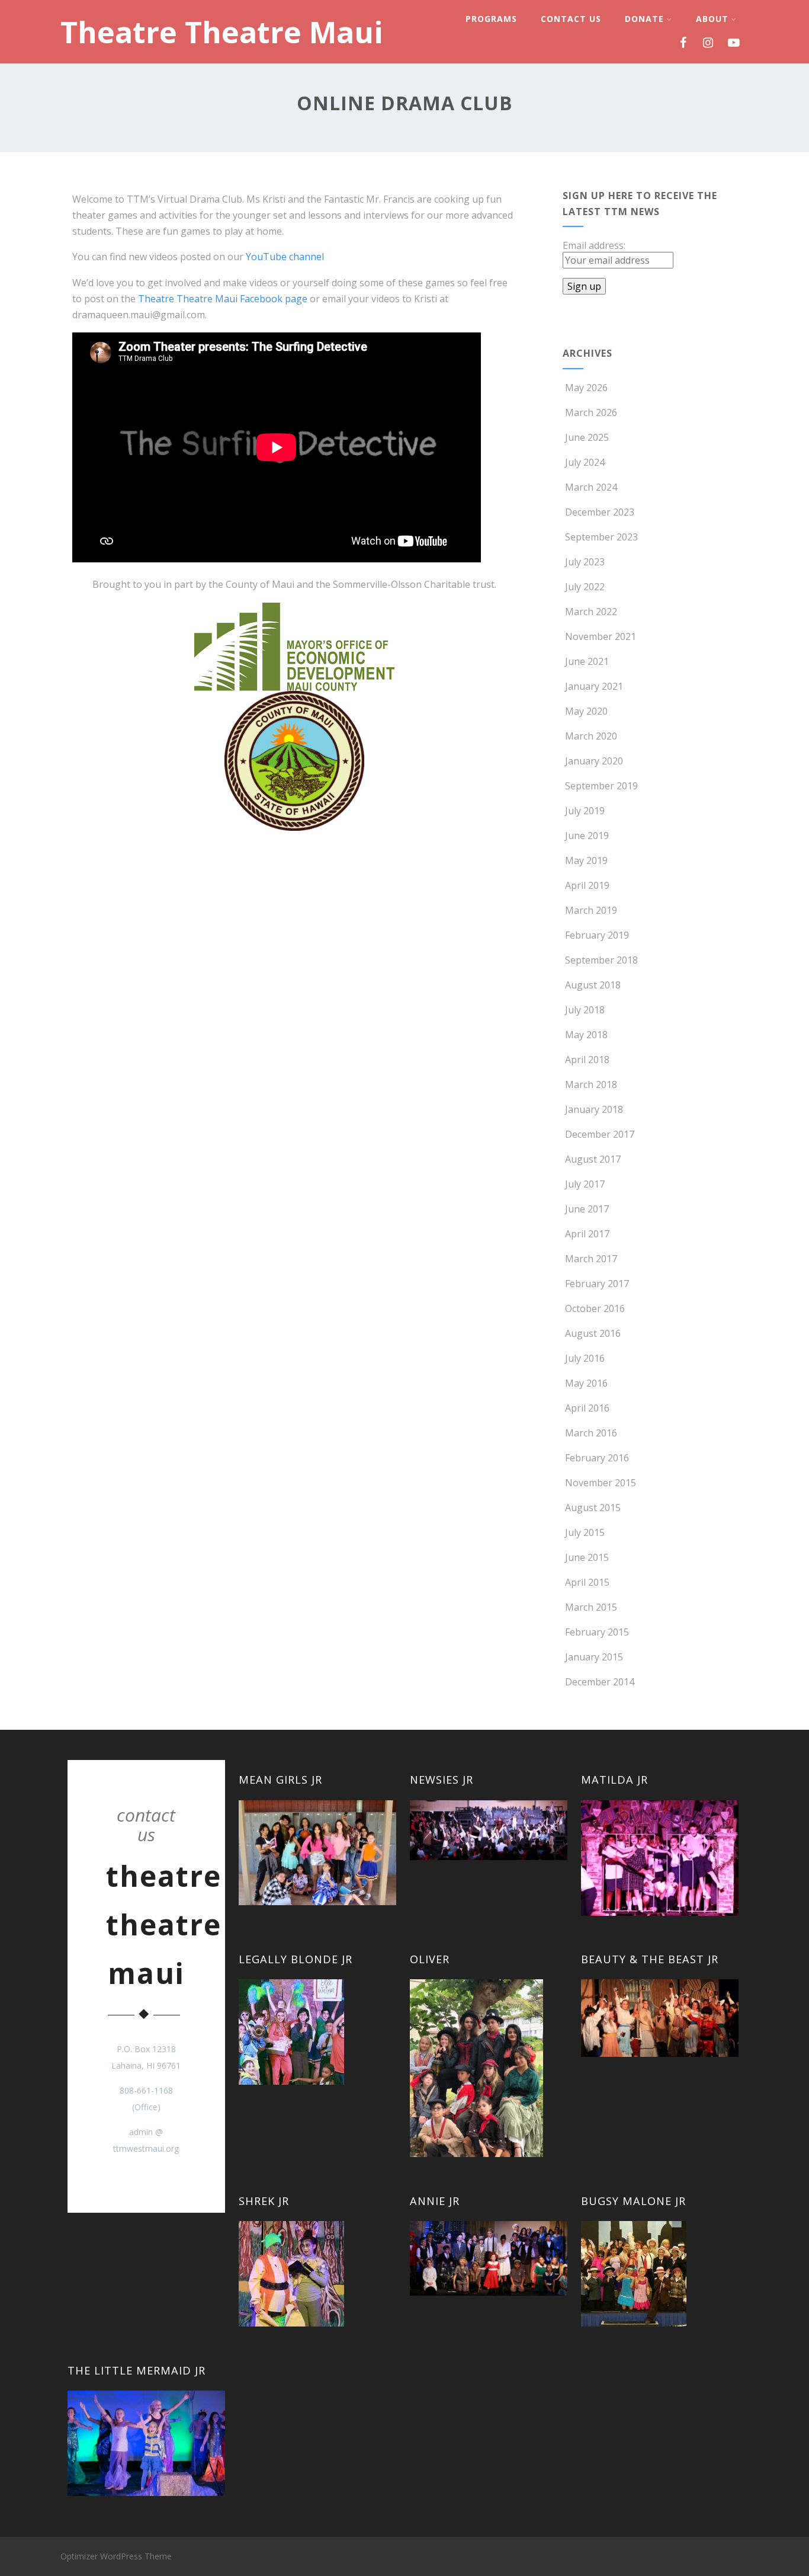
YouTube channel (285, 257)
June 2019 (587, 836)
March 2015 (591, 1607)
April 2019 (587, 885)
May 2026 (586, 388)
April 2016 (587, 1408)
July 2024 (585, 462)
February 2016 (597, 1458)
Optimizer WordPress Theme (116, 2556)
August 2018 (593, 985)
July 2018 (585, 1010)
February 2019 (597, 935)
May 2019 (586, 860)
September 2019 (601, 786)
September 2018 (601, 960)
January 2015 (594, 1657)
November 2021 (601, 636)
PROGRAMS (491, 19)
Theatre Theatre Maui (222, 32)
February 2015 (597, 1632)
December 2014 (600, 1682)
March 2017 (591, 1259)
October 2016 (595, 1308)
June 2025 (587, 437)
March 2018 (591, 1084)
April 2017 (587, 1234)
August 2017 (593, 1159)
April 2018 (587, 1060)
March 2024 (591, 487)
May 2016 (586, 1383)
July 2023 (585, 562)
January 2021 (594, 686)
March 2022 (591, 612)
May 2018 (586, 1035)
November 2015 (601, 1483)
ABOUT (712, 19)
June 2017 (587, 1209)
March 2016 (591, 1433)
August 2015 (593, 1508)
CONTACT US (571, 19)
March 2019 (591, 910)
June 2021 (587, 661)
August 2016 (593, 1333)
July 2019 (585, 811)
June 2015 (587, 1557)
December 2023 (600, 512)
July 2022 (585, 587)
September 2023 (601, 537)
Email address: (594, 245)
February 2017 (597, 1284)
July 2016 (585, 1358)
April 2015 (587, 1582)
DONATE (644, 19)
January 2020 (594, 761)
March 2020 (591, 736)
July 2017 (585, 1184)
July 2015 (585, 1532)
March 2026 (591, 412)
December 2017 (600, 1134)
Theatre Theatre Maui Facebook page (223, 299)
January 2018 (594, 1109)
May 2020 (586, 711)
